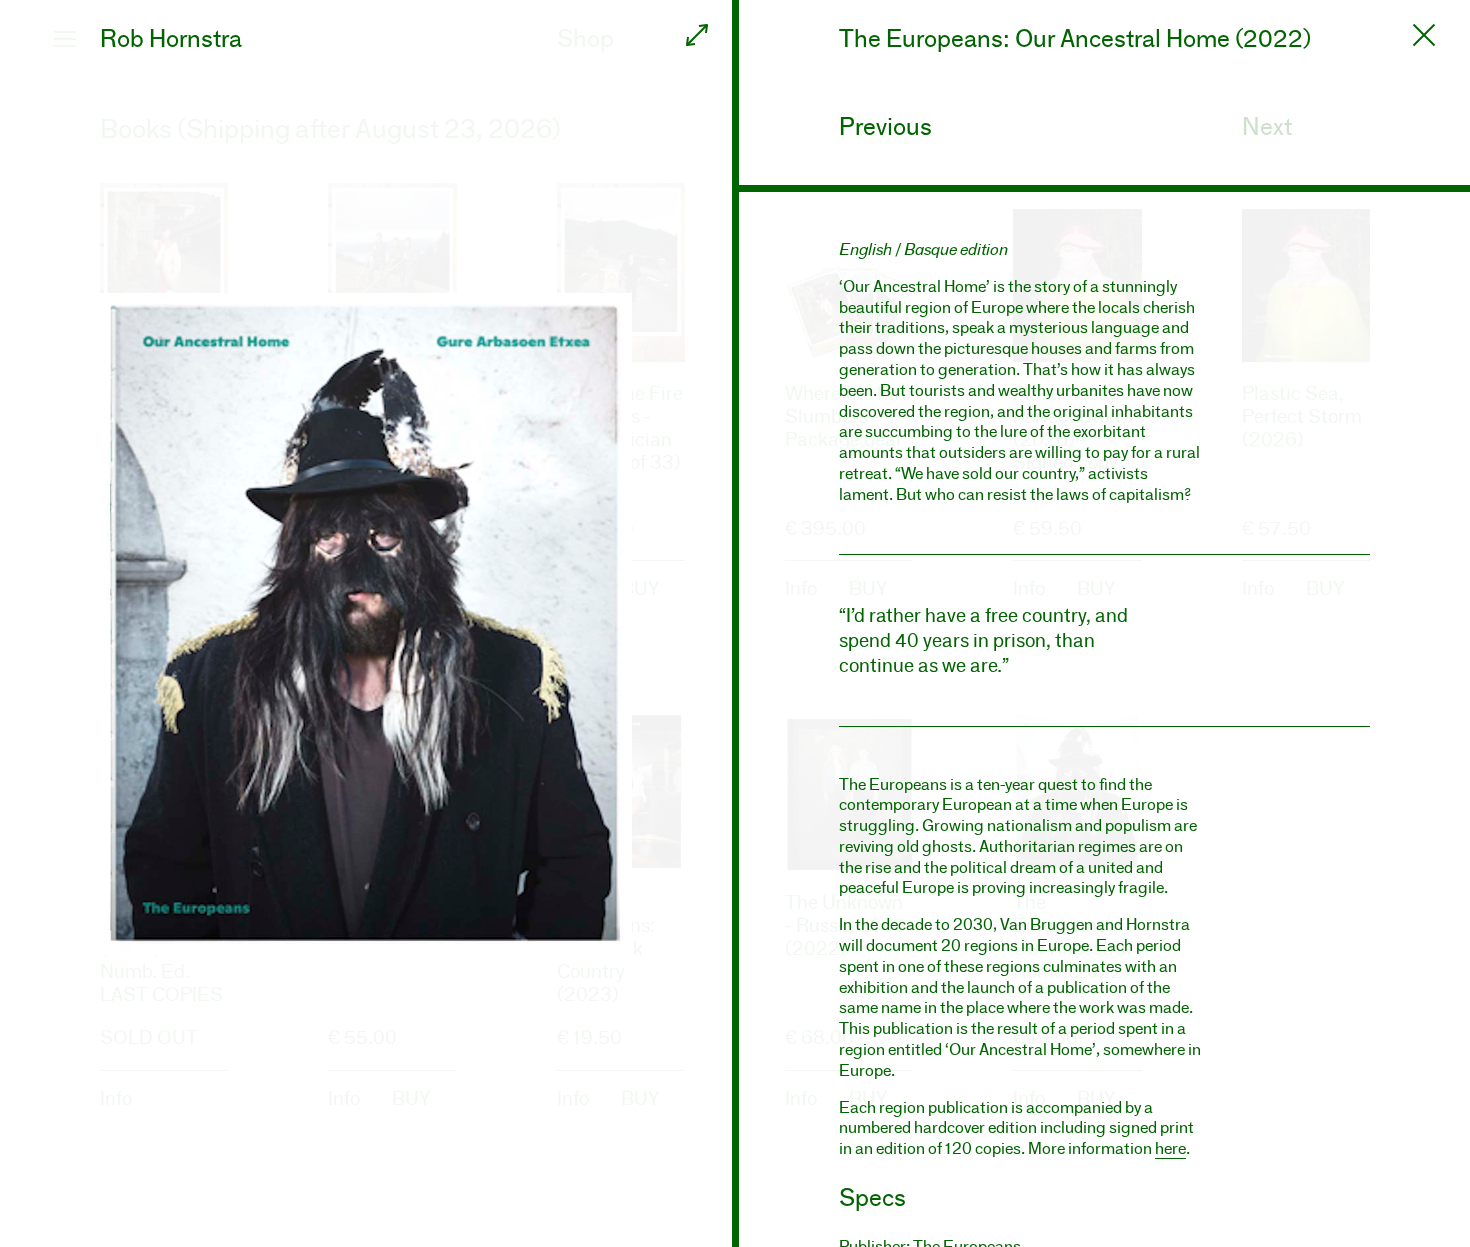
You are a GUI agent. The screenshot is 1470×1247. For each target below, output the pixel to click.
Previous (885, 126)
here (1170, 1148)
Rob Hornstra (171, 38)
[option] (366, 623)
